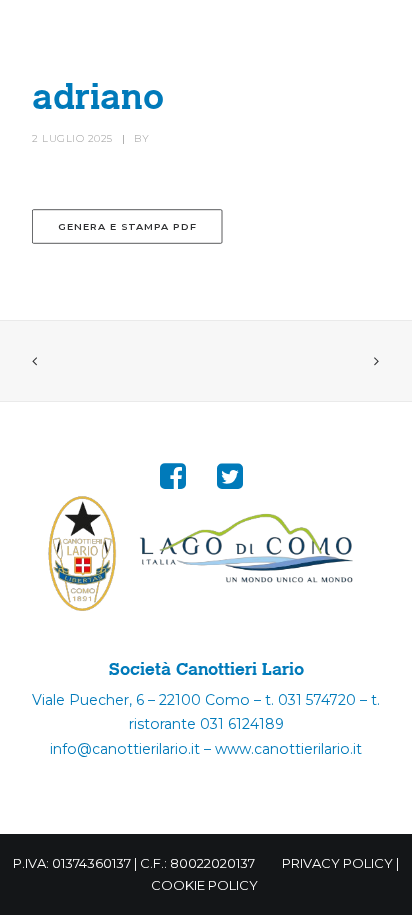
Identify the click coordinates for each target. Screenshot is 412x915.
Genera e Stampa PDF (127, 227)
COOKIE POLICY (204, 885)
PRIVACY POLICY (337, 863)
